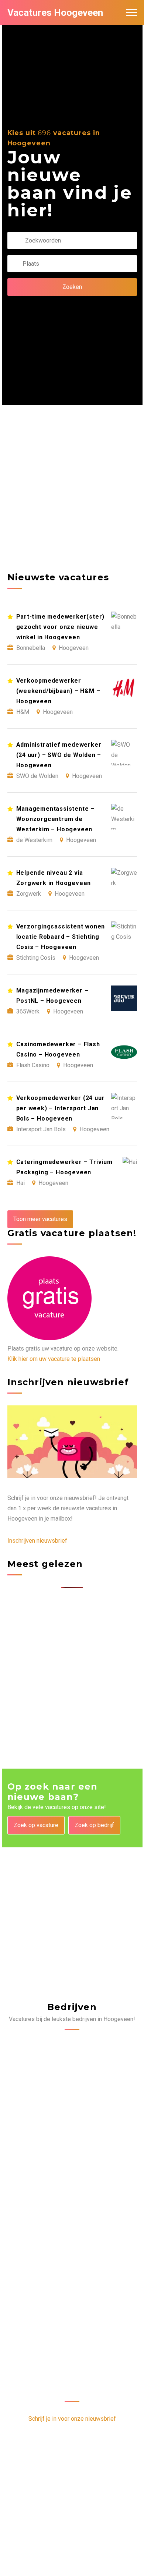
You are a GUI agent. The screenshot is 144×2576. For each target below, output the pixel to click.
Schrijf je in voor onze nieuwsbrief (72, 2419)
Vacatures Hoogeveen (55, 13)
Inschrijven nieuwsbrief (37, 1541)
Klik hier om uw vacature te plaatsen (54, 1359)
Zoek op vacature (36, 1825)
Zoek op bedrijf (94, 1825)
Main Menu (131, 13)
